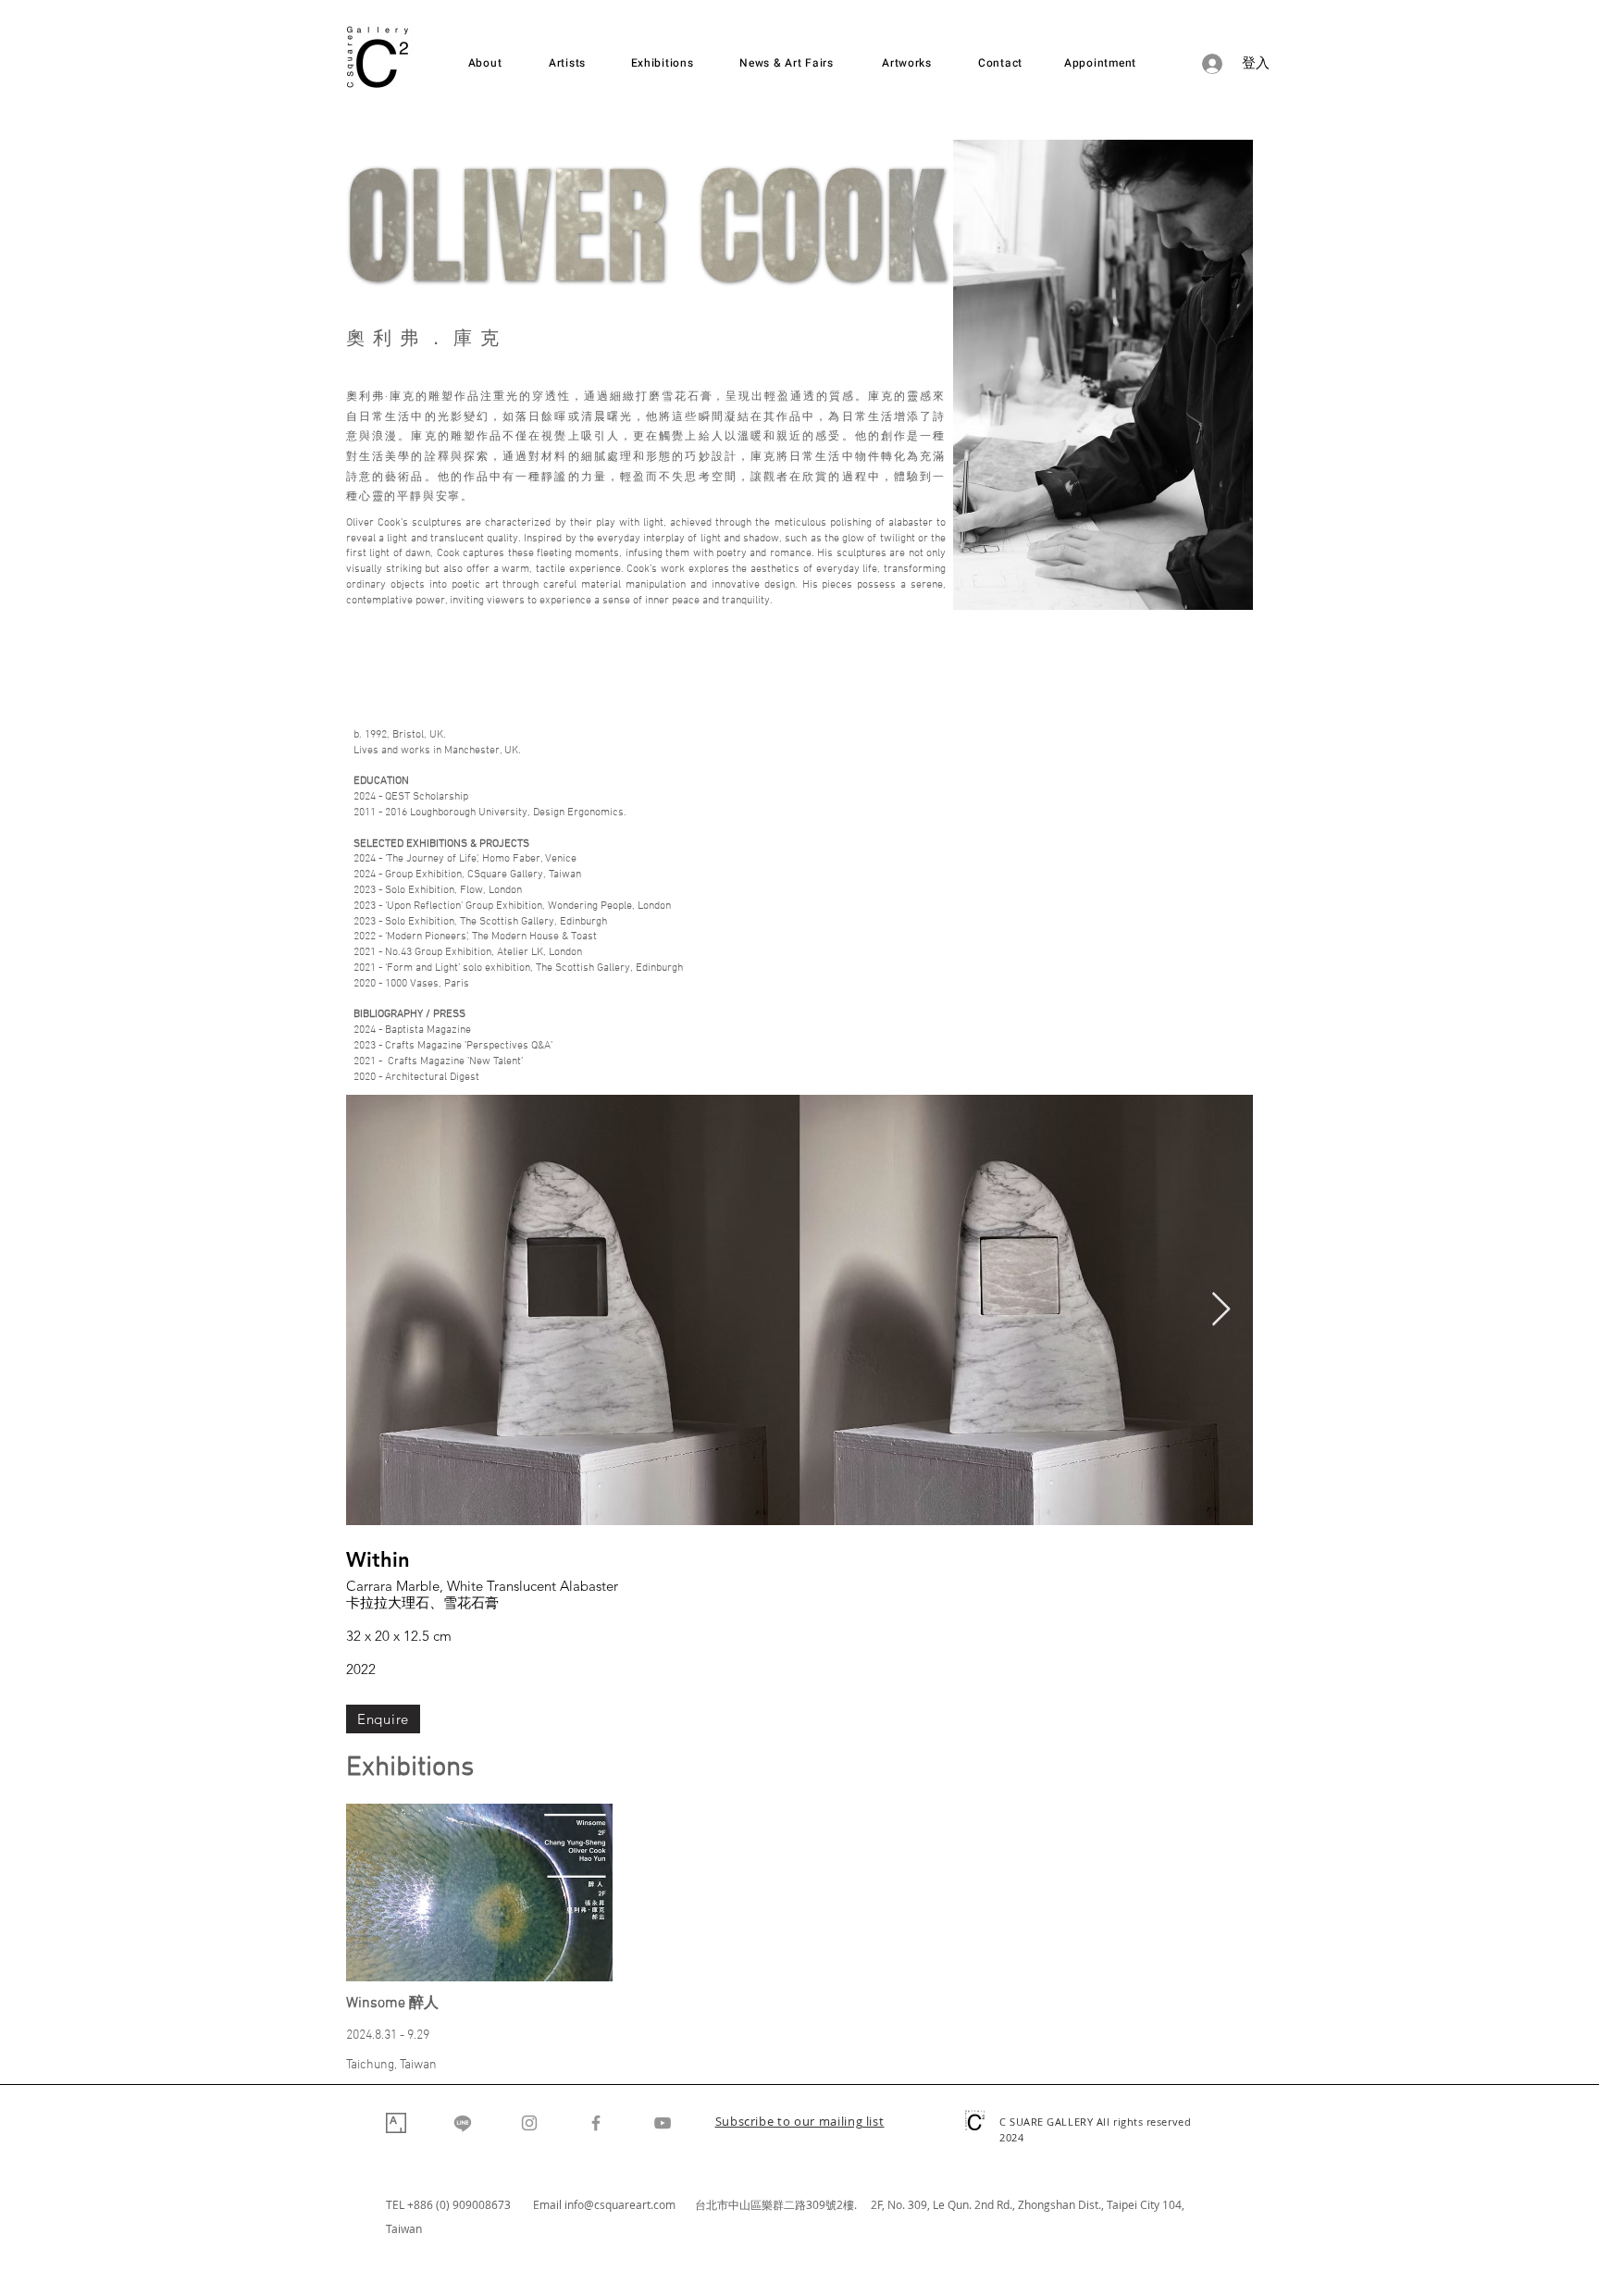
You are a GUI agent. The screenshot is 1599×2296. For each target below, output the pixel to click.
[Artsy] (396, 2123)
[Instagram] (529, 2123)
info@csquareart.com (620, 2204)
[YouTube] (663, 2123)
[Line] (463, 2123)
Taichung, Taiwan (391, 2065)
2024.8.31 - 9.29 (388, 2035)
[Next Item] (1221, 1310)
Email (549, 2204)
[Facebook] (596, 2123)
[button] (800, 2123)
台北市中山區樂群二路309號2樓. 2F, (791, 2204)
